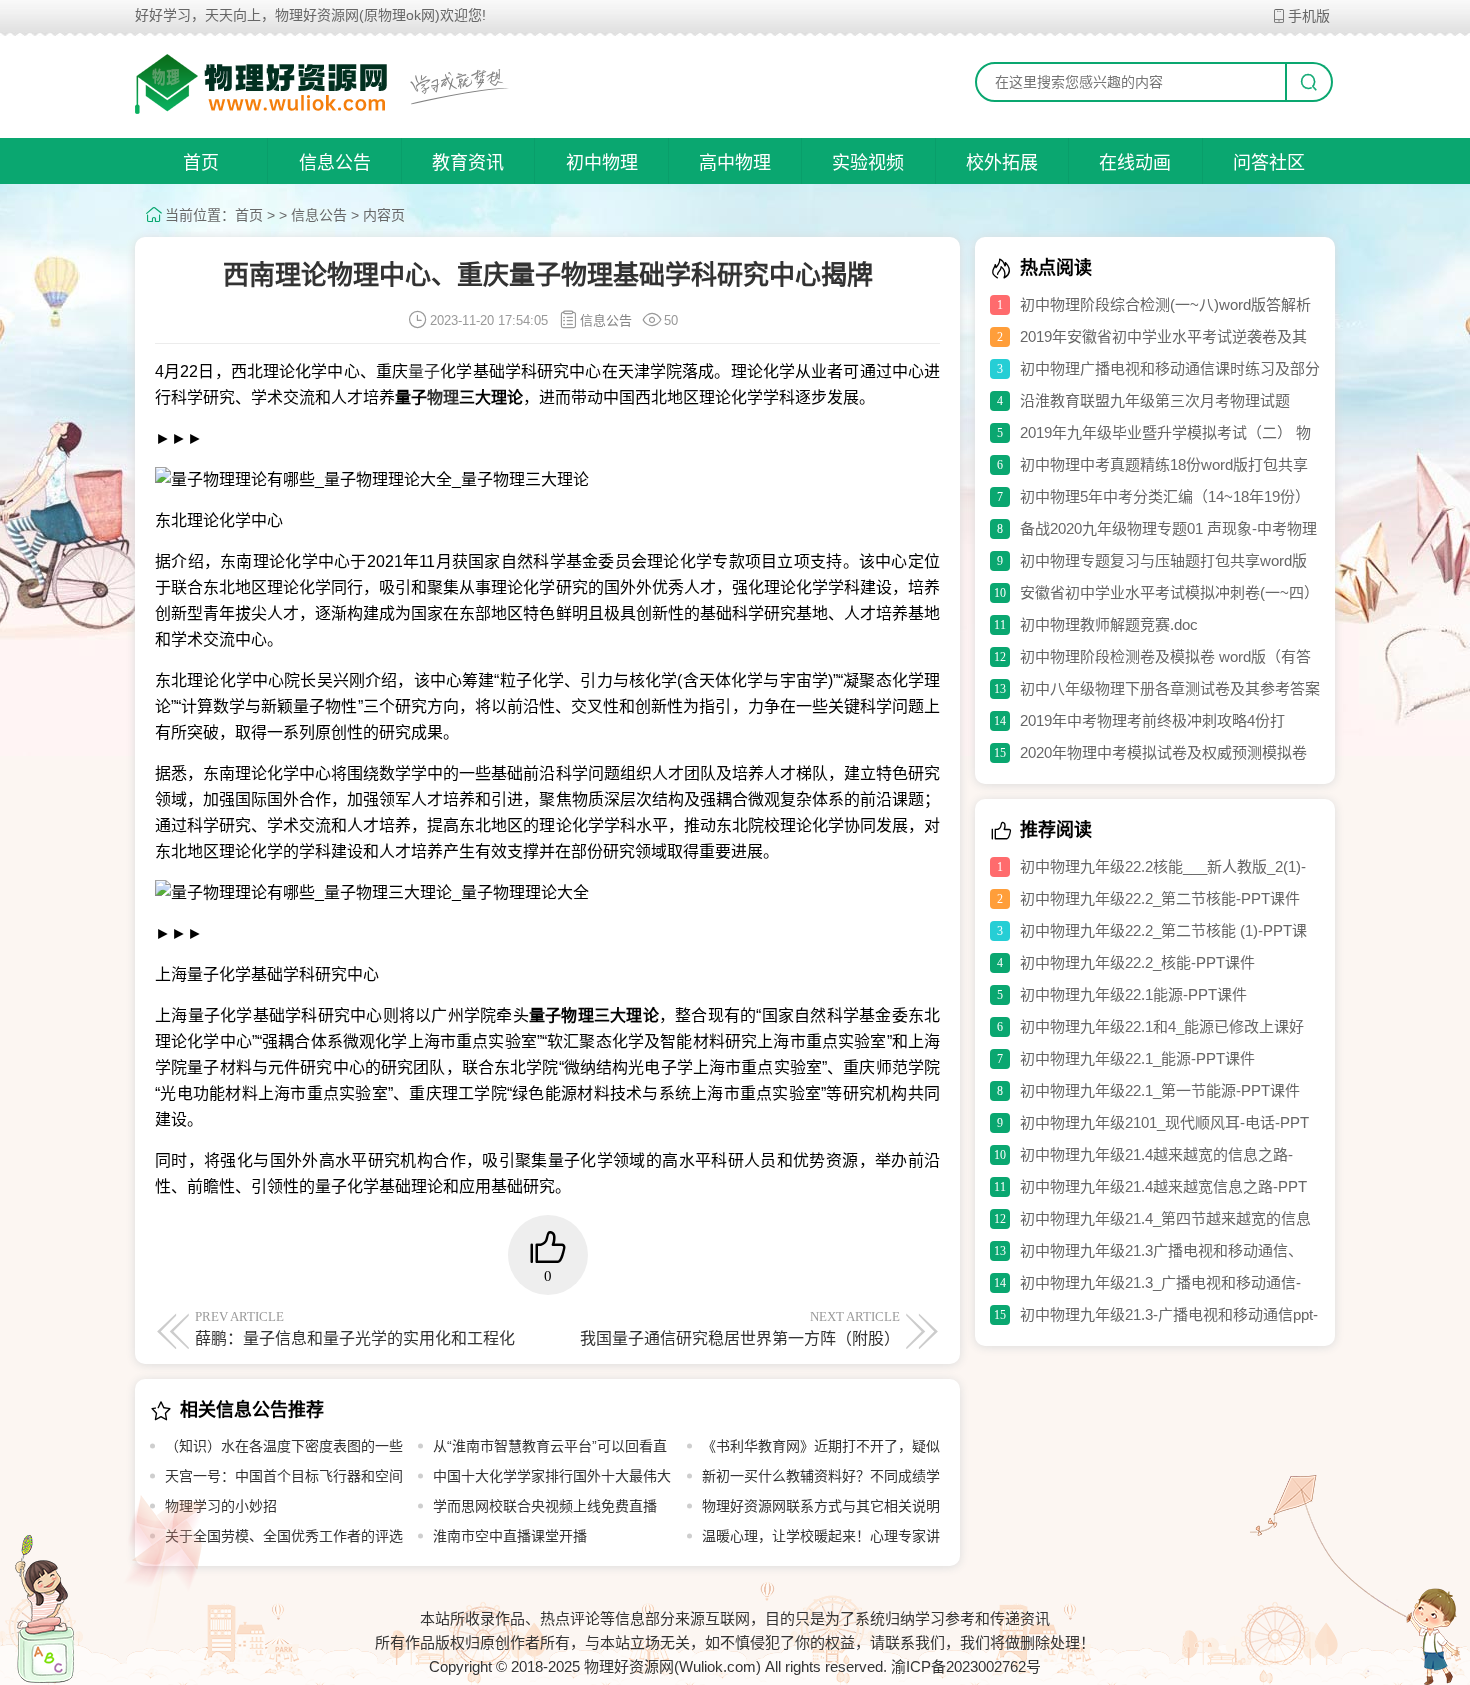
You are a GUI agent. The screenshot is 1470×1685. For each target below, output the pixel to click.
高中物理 (735, 163)
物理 (443, 397)
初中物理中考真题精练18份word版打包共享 (1164, 464)
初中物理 (602, 163)
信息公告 (335, 163)
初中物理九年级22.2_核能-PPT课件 (1137, 962)
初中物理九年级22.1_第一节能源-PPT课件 (1160, 1090)
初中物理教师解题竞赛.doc (1109, 624)
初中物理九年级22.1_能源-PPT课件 (1137, 1058)
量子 (424, 371)
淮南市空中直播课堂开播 (510, 1536)
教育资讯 (468, 163)
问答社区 (1269, 163)
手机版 (1309, 16)
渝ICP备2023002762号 (966, 1666)
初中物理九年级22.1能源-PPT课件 (1133, 994)
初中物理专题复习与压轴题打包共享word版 (1163, 560)
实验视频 (868, 163)
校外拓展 (1002, 163)
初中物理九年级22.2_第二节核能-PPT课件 (1160, 898)
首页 (201, 163)
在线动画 (1135, 163)
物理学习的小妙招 (221, 1506)
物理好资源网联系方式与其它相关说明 (821, 1506)
